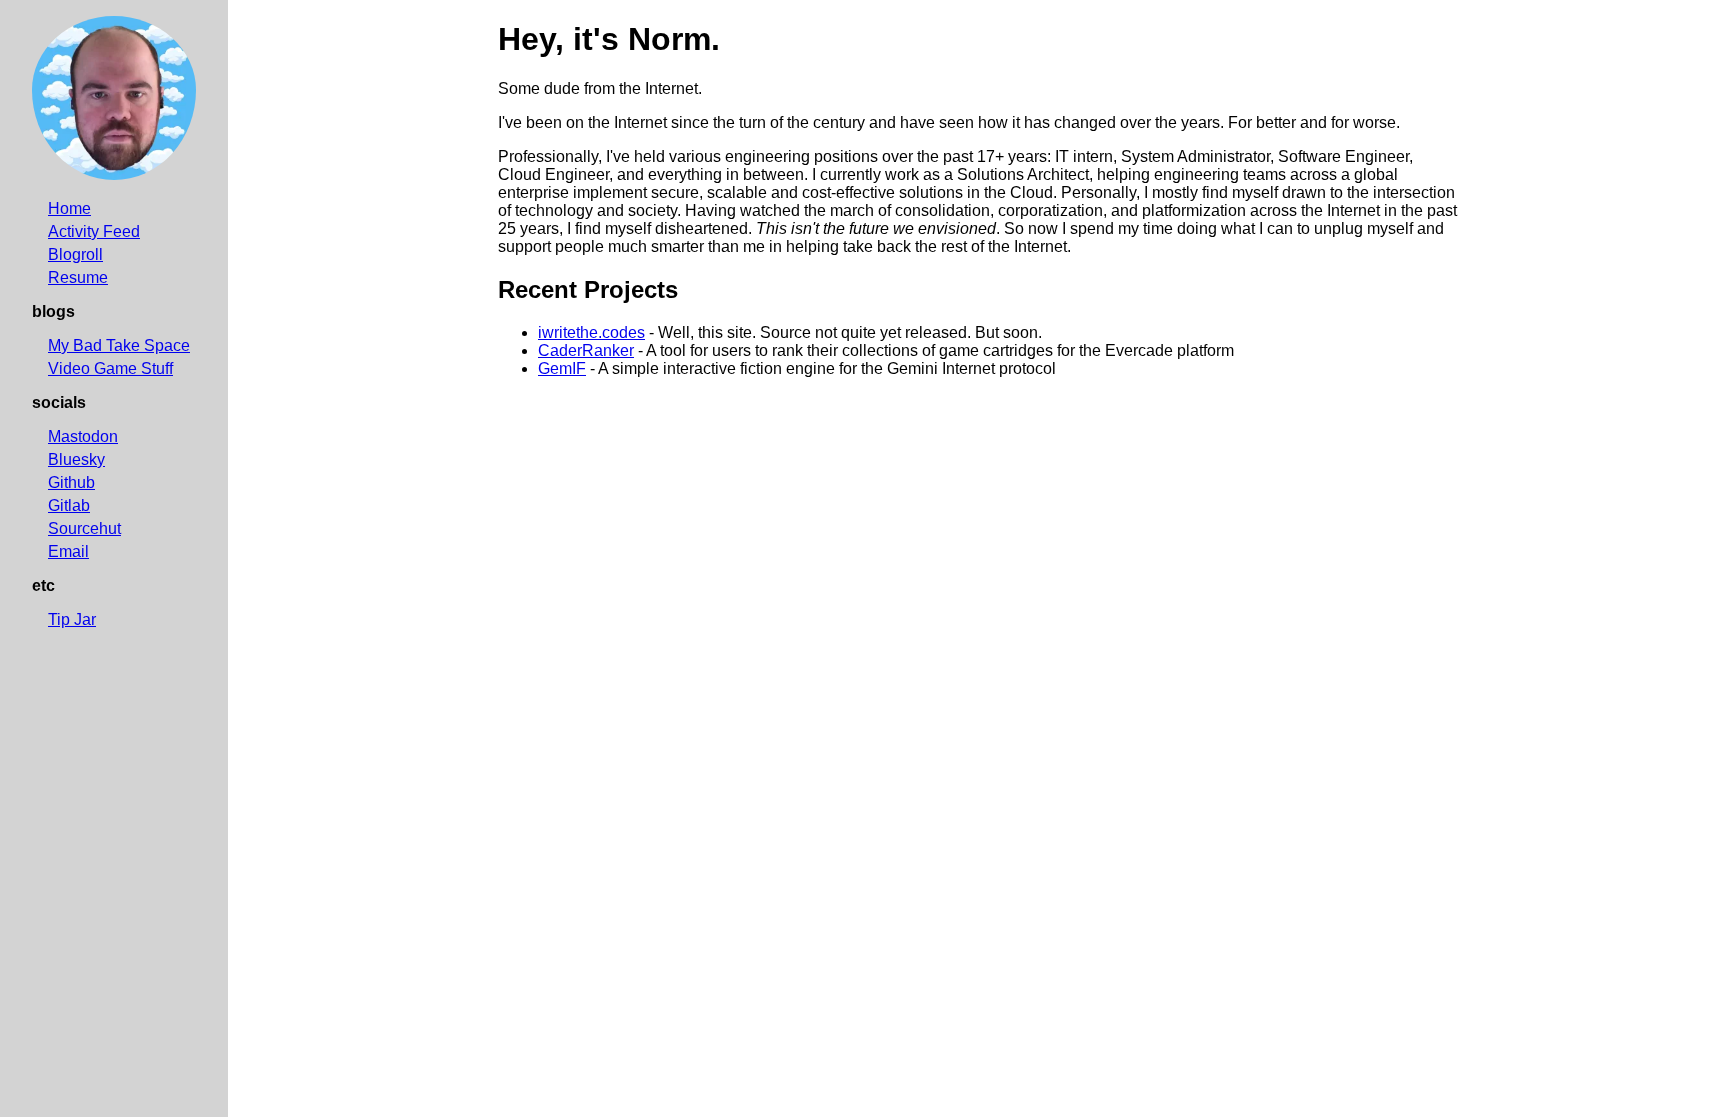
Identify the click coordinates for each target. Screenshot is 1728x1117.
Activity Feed (94, 231)
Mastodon (83, 436)
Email (68, 551)
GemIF (562, 368)
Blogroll (75, 254)
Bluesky (76, 459)
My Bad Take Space (119, 345)
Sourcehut (84, 528)
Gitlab (69, 505)
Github (71, 482)
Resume (78, 277)
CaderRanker (586, 350)
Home (69, 208)
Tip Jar (72, 619)
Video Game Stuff (110, 368)
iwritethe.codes (591, 332)
